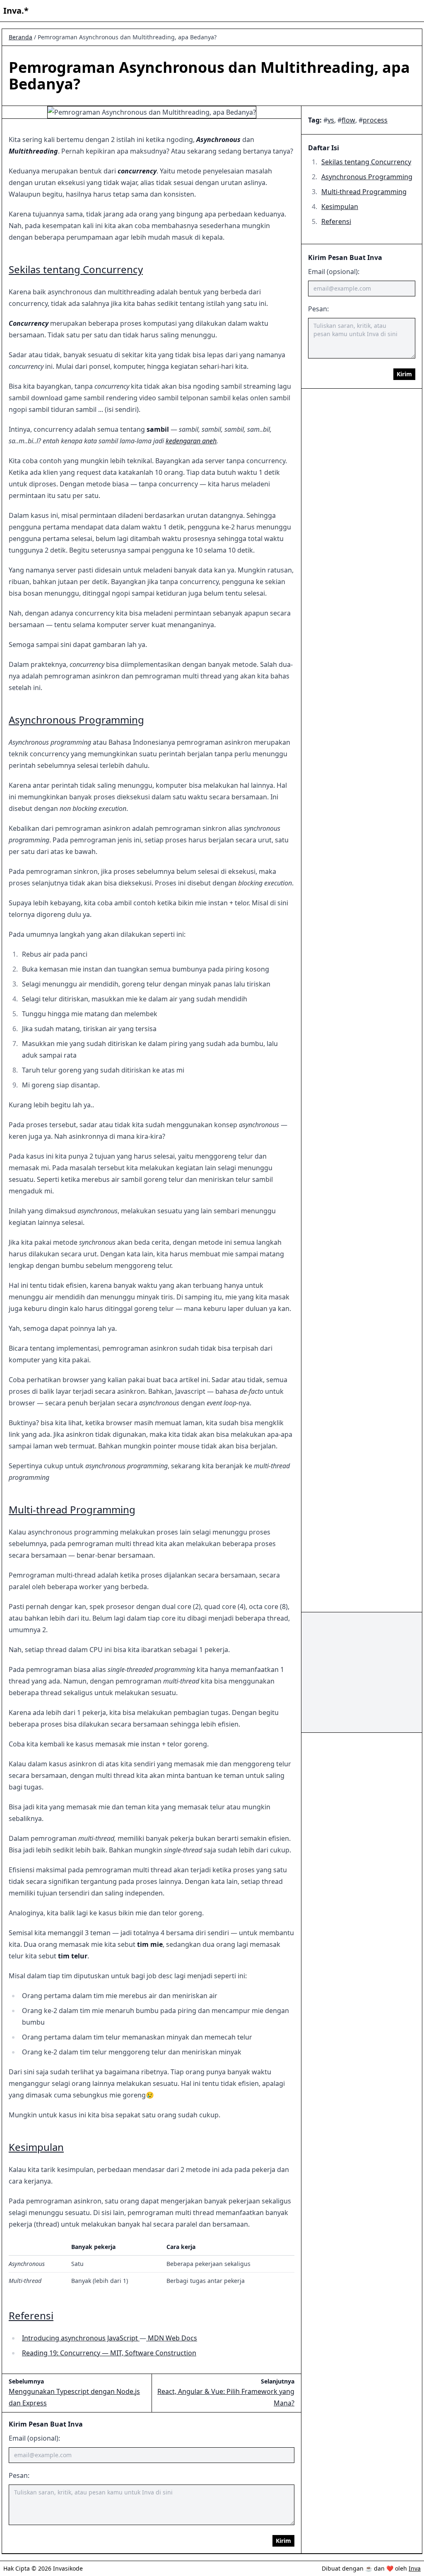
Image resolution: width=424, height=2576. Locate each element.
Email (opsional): (334, 272)
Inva (415, 2568)
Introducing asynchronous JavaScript (81, 2338)
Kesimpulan (340, 207)
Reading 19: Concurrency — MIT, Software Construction (109, 2353)
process (375, 120)
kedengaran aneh (191, 441)
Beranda (20, 37)
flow (348, 120)
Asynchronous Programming (367, 177)
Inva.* (16, 11)
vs (331, 120)
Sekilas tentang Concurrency (366, 162)
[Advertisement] (362, 1672)
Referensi (336, 221)
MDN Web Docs (172, 2338)
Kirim (404, 374)
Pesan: (318, 309)
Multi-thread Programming (364, 192)
